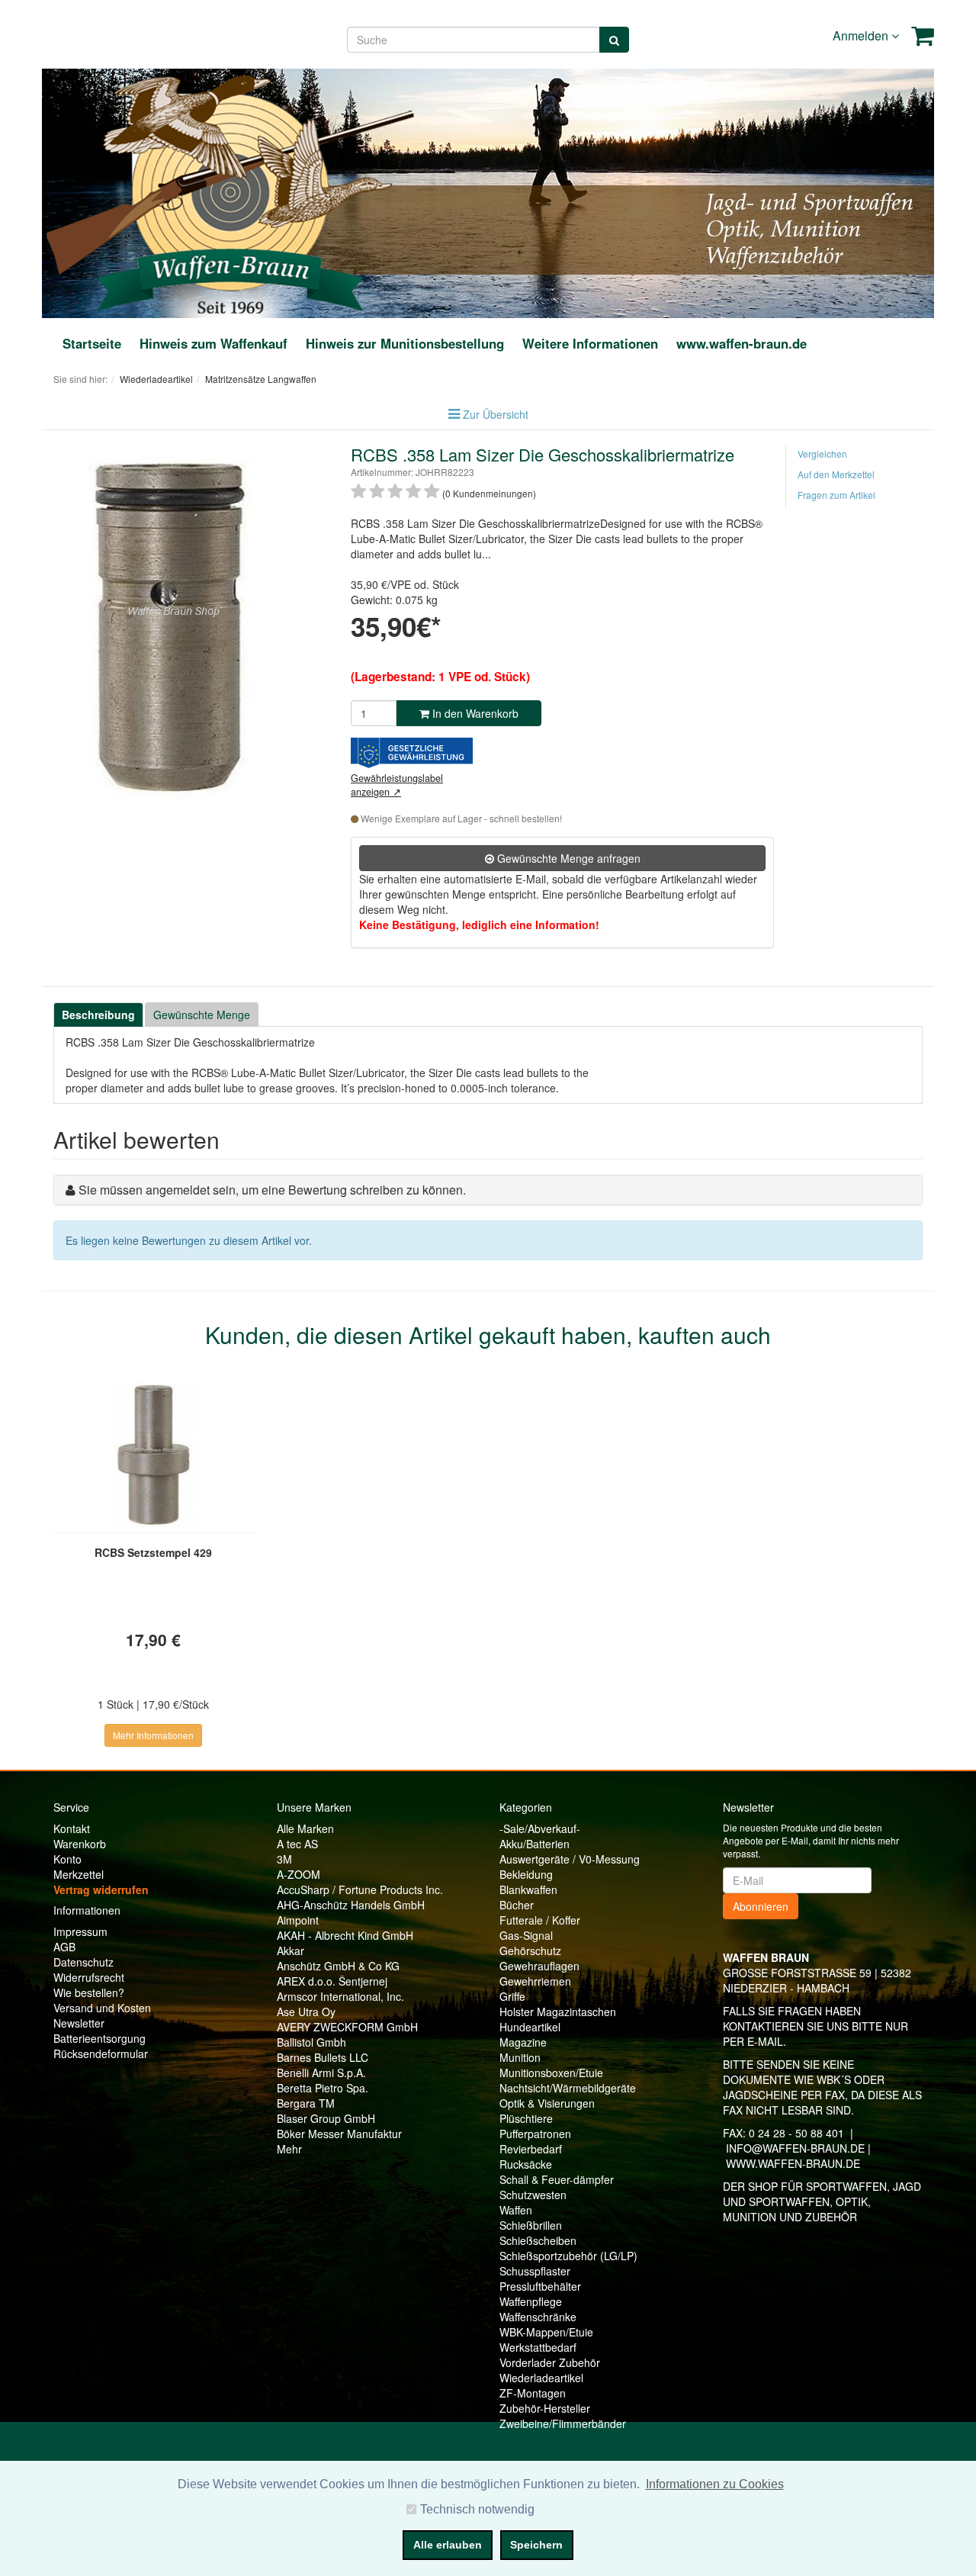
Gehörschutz (530, 1950)
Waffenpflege (531, 2301)
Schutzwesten (533, 2195)
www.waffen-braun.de (742, 343)
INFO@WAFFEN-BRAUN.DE (795, 2148)
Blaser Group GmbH (326, 2118)
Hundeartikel (530, 2027)
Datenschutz (83, 1962)
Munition (520, 2057)
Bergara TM (306, 2103)
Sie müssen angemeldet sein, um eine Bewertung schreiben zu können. (272, 1190)
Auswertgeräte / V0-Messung (570, 1859)
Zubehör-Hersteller (545, 2408)
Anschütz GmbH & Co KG (338, 1966)
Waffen (516, 2210)
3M (284, 1859)
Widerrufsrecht (89, 1977)
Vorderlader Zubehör (550, 2362)
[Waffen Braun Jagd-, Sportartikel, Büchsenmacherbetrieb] (230, 191)
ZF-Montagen (533, 2393)
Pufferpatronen (535, 2134)
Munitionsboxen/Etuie (551, 2073)
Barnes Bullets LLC (323, 2057)
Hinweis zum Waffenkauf (213, 343)
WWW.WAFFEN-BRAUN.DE (793, 2163)
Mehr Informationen (153, 1735)
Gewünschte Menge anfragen (567, 858)
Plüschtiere (526, 2118)
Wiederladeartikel (541, 2378)
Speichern (536, 2545)
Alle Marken (305, 1828)
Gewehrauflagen (539, 1966)
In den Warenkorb (474, 713)
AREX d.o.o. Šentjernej (332, 1981)
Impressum (80, 1931)
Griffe (512, 1996)
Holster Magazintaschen (558, 2012)
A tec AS (297, 1844)
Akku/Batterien (535, 1844)
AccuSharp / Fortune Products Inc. (360, 1889)
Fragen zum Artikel (836, 495)
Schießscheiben (538, 2240)
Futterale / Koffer (540, 1920)
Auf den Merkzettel (836, 474)
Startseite (92, 343)
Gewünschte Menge (202, 1015)
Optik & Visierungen (547, 2103)
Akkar (291, 1950)
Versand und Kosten (102, 2008)
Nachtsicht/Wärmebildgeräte (568, 2088)
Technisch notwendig (477, 2509)
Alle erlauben (448, 2545)
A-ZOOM (299, 1874)
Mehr (289, 2149)
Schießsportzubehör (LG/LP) (568, 2256)
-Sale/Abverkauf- (540, 1828)
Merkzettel (79, 1874)
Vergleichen (822, 453)
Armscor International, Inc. (340, 1996)
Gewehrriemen (535, 1981)
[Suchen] (614, 40)
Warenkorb (80, 1844)
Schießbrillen (531, 2225)
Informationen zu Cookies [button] (715, 2484)
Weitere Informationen (590, 343)
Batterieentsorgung (100, 2038)
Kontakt (72, 1828)
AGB (64, 1947)
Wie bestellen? (89, 1992)
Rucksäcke (526, 2164)
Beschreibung (98, 1015)
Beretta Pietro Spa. (323, 2088)
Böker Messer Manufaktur (339, 2134)
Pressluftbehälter (540, 2286)
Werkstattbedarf (538, 2347)
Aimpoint (298, 1920)
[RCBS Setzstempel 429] (154, 1455)
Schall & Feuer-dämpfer (557, 2179)
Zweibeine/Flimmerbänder (563, 2423)
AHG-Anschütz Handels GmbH (351, 1905)
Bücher (517, 1905)
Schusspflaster (535, 2271)
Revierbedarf (531, 2149)
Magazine (523, 2042)
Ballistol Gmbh (311, 2042)
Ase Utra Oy (306, 2012)
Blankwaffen (528, 1889)
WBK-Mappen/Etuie (546, 2332)
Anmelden (862, 35)
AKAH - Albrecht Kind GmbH (345, 1935)
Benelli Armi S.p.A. (321, 2073)
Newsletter (79, 2023)
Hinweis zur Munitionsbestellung (405, 343)
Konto (67, 1859)
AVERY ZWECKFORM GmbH (347, 2027)
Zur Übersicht (496, 414)
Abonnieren (761, 1906)
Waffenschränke (538, 2317)
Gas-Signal (526, 1935)
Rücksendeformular (101, 2053)
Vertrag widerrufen (101, 1889)
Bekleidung (526, 1874)
